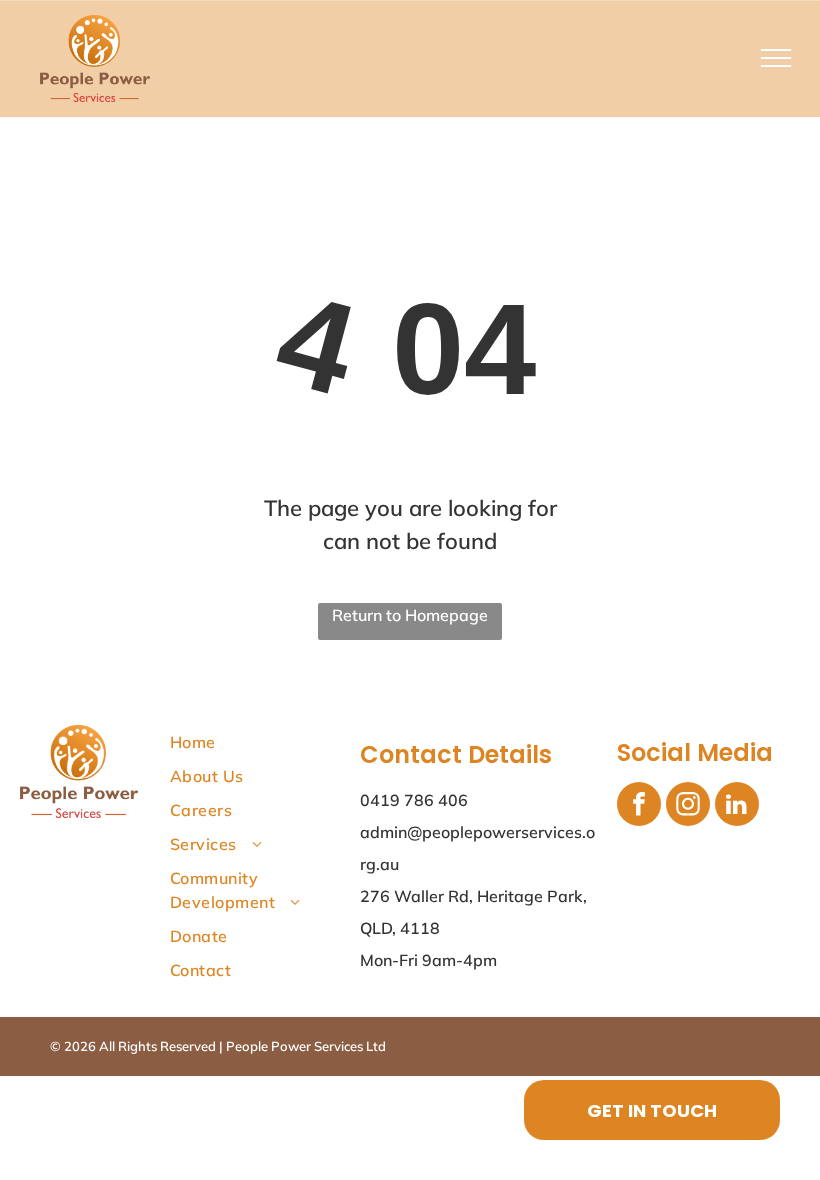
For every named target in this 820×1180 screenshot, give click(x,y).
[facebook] (639, 806)
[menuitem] (261, 742)
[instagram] (688, 806)
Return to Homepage (410, 615)
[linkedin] (737, 806)
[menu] (776, 58)
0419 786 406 (414, 800)
